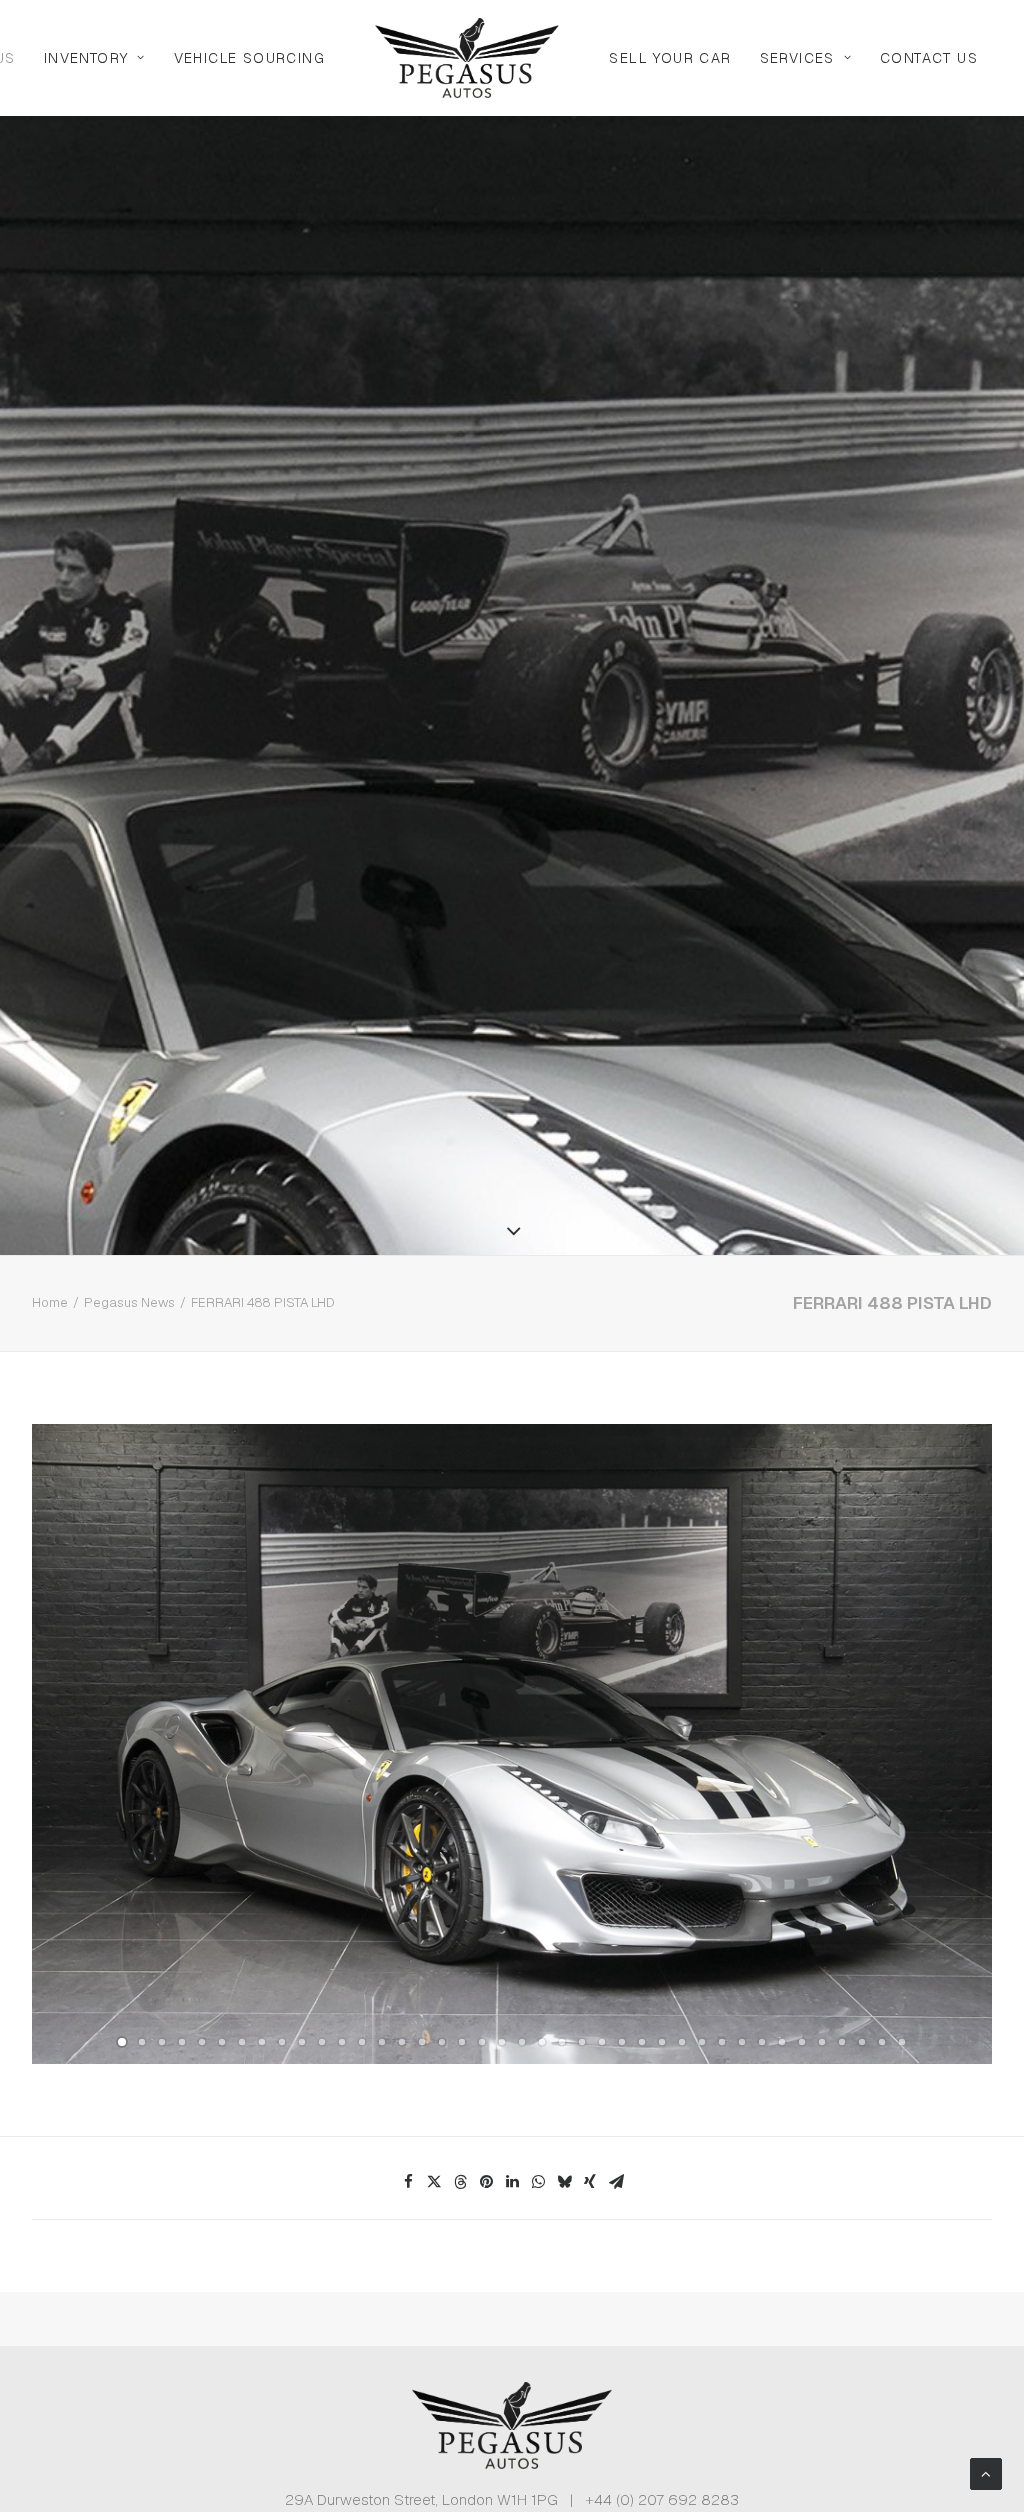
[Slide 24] (582, 2042)
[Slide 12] (342, 2042)
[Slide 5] (202, 2042)
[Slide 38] (862, 2042)
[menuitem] (95, 58)
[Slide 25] (602, 2042)
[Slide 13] (362, 2042)
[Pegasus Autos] (467, 58)
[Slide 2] (142, 2042)
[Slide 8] (262, 2042)
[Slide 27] (642, 2042)
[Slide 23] (562, 2042)
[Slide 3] (162, 2042)
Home (50, 1302)
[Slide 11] (322, 2042)
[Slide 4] (182, 2042)
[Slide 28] (662, 2042)
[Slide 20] (502, 2042)
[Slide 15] (402, 2042)
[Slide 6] (222, 2042)
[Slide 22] (542, 2042)
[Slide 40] (902, 2042)
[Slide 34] (782, 2042)
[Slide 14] (382, 2042)
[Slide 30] (702, 2042)
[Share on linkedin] (512, 2182)
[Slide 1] (122, 2042)
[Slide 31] (722, 2042)
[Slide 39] (882, 2042)
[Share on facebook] (408, 2182)
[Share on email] (616, 2182)
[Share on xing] (590, 2182)
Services (797, 58)
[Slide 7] (242, 2042)
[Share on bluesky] (564, 2182)
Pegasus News (129, 1302)
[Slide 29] (682, 2042)
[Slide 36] (822, 2042)
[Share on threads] (460, 2182)
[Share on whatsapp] (538, 2182)
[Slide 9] (282, 2042)
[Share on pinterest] (486, 2182)
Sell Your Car (670, 58)
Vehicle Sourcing (249, 58)
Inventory (86, 58)
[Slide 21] (522, 2042)
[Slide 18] (462, 2042)
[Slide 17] (442, 2042)
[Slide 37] (842, 2042)
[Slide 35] (802, 2042)
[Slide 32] (742, 2042)
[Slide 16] (422, 2042)
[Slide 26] (622, 2042)
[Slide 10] (302, 2042)
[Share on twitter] (434, 2182)
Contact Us (929, 58)
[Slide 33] (762, 2042)
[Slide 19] (482, 2042)
